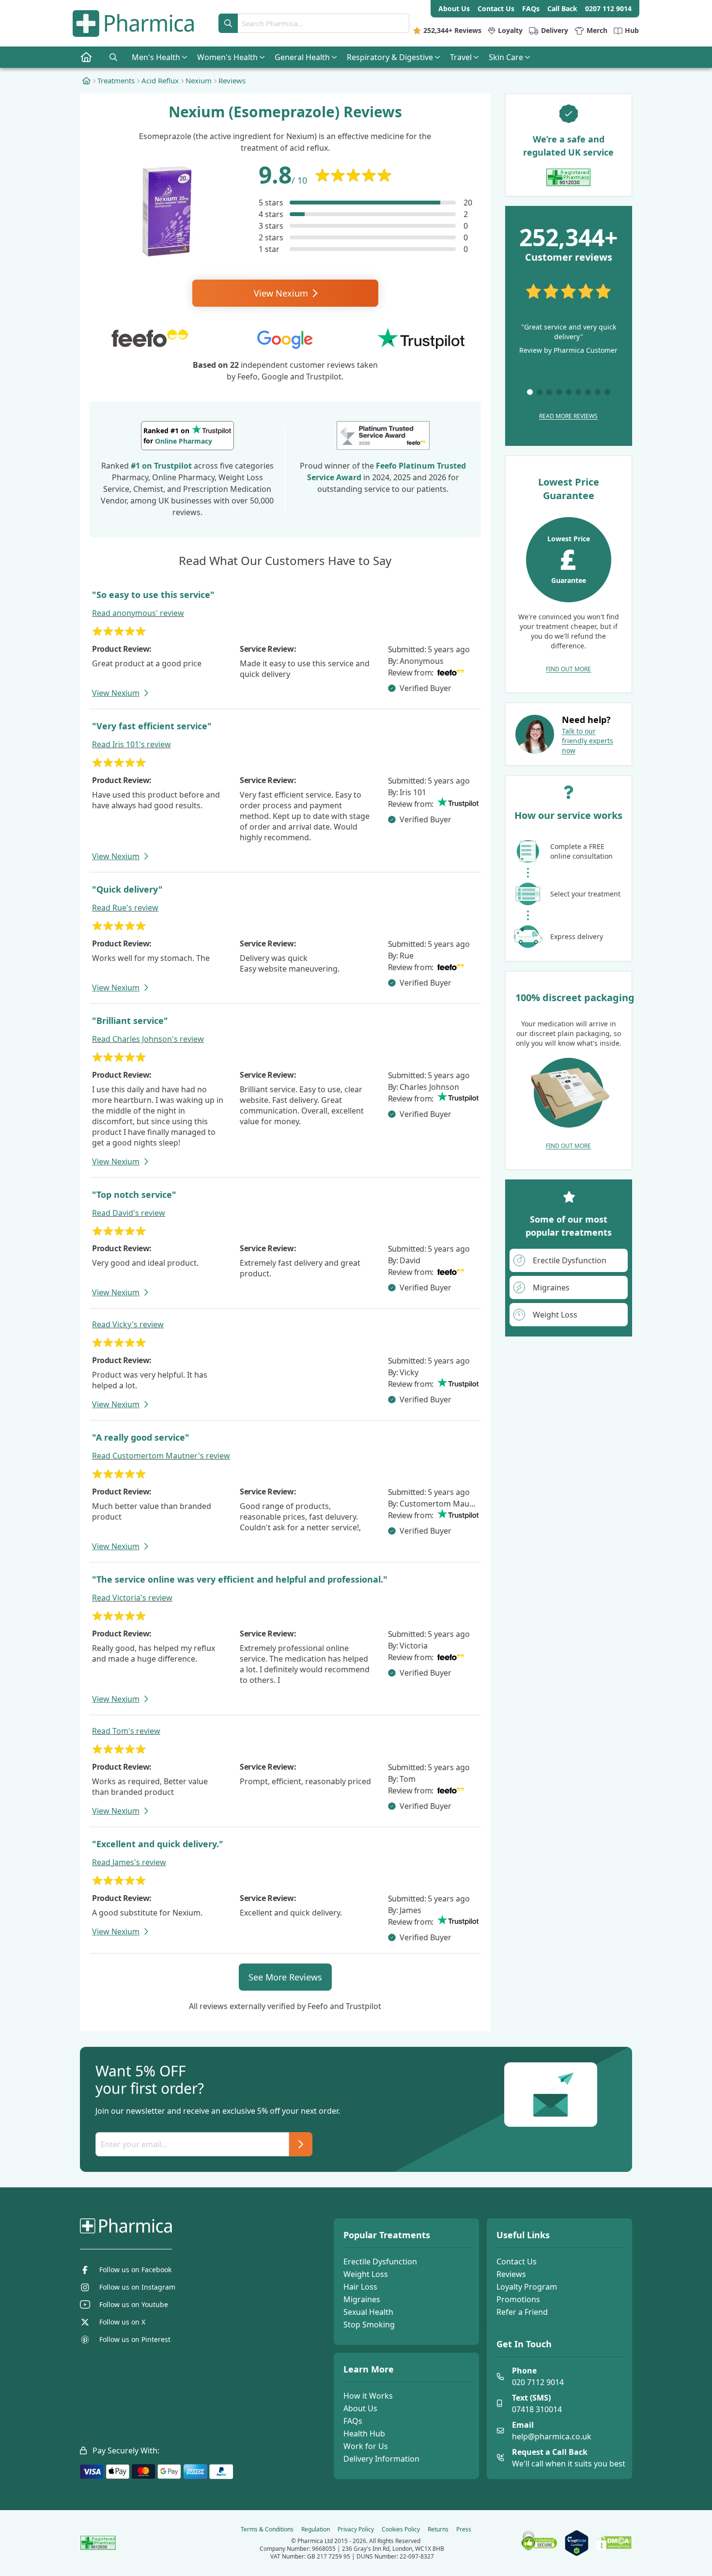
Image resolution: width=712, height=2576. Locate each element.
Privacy (356, 2529)
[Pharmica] (175, 2226)
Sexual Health (368, 2312)
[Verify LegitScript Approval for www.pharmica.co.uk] (577, 2543)
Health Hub (364, 2434)
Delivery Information (381, 2459)
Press (464, 2529)
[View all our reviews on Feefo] (383, 436)
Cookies (401, 2529)
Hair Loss (360, 2287)
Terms (267, 2529)
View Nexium (282, 293)
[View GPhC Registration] (568, 177)
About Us (360, 2408)
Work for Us (366, 2446)
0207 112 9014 (608, 8)
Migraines (362, 2299)
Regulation (316, 2529)
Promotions (518, 2299)
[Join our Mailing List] (301, 2144)
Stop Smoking (369, 2325)
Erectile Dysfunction (380, 2262)
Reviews (511, 2274)
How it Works (368, 2396)
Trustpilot (173, 466)
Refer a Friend (522, 2312)
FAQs (353, 2421)
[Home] (86, 80)
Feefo (386, 466)
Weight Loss (366, 2274)
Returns (438, 2529)
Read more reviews (568, 416)
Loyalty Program (527, 2287)
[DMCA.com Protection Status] (614, 2543)
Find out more (568, 669)
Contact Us (517, 2262)
